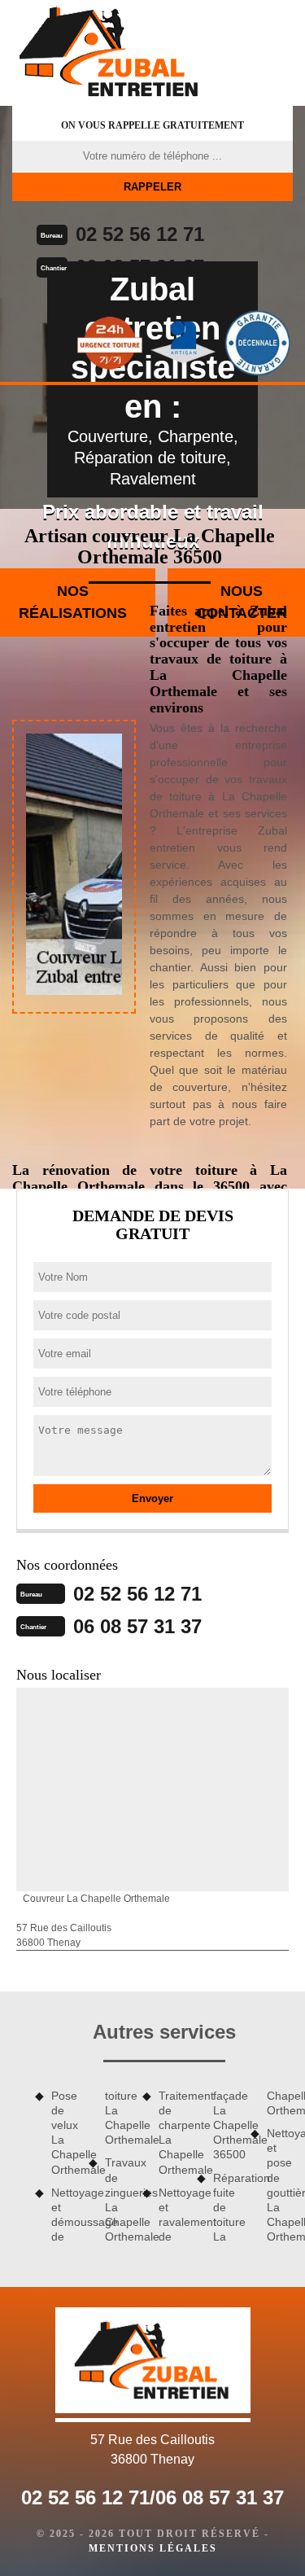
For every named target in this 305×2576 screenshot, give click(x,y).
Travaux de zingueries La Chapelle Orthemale (118, 2199)
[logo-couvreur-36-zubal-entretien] (110, 53)
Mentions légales (153, 2548)
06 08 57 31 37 (140, 267)
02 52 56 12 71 (140, 234)
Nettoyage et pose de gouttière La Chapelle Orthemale (280, 2185)
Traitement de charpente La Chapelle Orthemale (172, 2133)
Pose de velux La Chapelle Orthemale (64, 2133)
